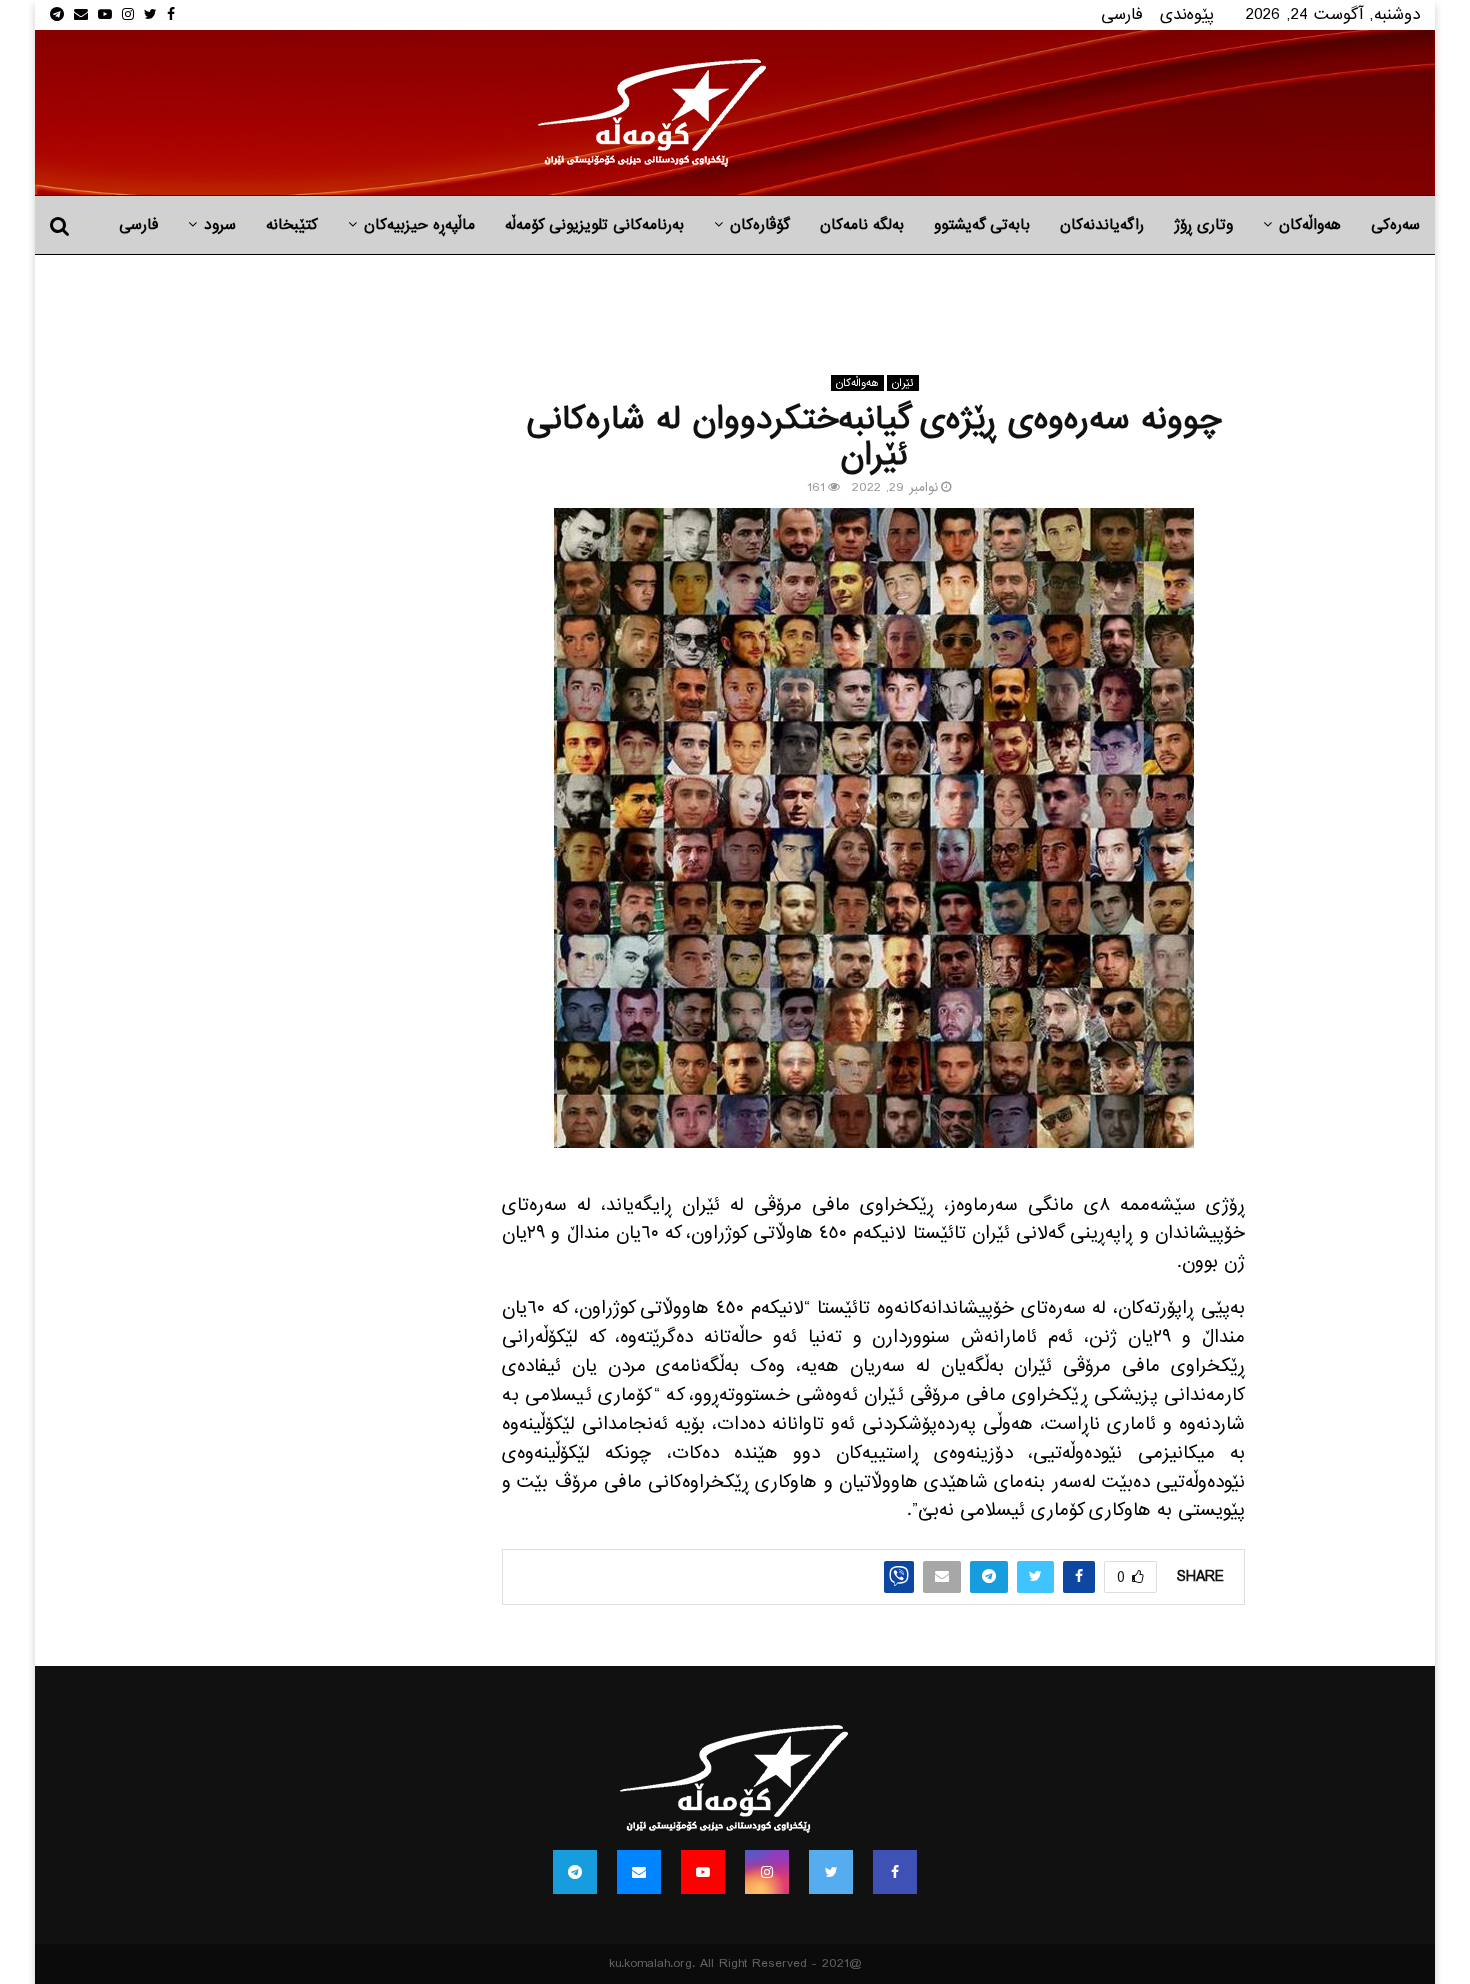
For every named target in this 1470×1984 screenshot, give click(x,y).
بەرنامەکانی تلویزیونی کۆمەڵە (594, 225)
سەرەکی (1395, 225)
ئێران (903, 383)
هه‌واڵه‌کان (1310, 225)
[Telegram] (575, 1872)
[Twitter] (831, 1872)
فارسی (1122, 14)
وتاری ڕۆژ (1203, 225)
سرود (220, 225)
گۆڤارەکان (760, 225)
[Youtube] (703, 1872)
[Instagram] (767, 1872)
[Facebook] (895, 1872)
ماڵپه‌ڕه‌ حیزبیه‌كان (419, 225)
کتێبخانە (292, 225)
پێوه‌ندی (1187, 14)
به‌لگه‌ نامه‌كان (862, 225)
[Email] (639, 1872)
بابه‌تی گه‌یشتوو (982, 225)
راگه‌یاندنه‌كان (1102, 225)
